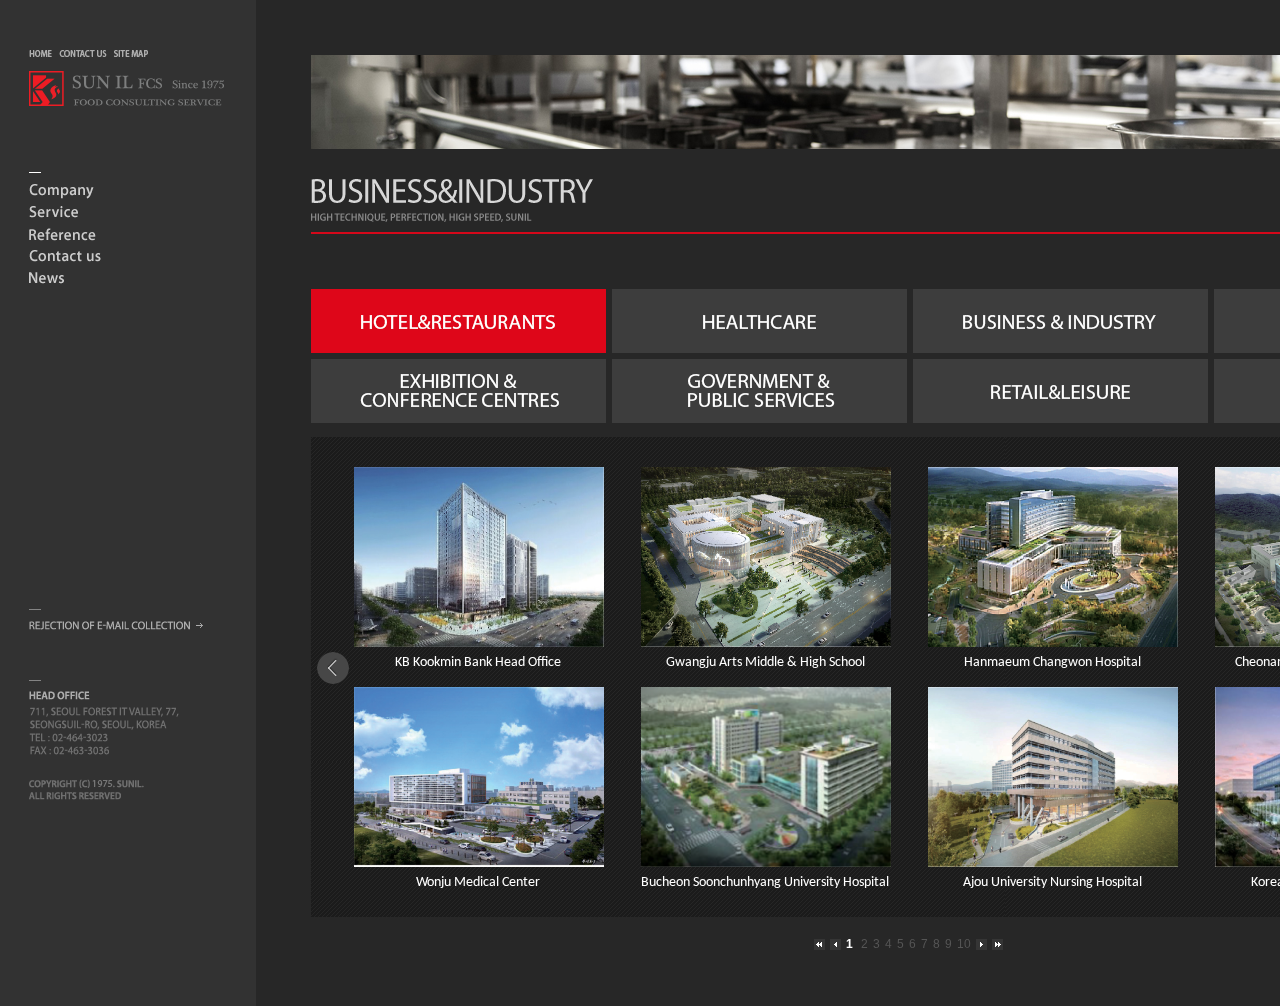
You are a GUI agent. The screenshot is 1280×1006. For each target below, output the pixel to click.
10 (964, 944)
